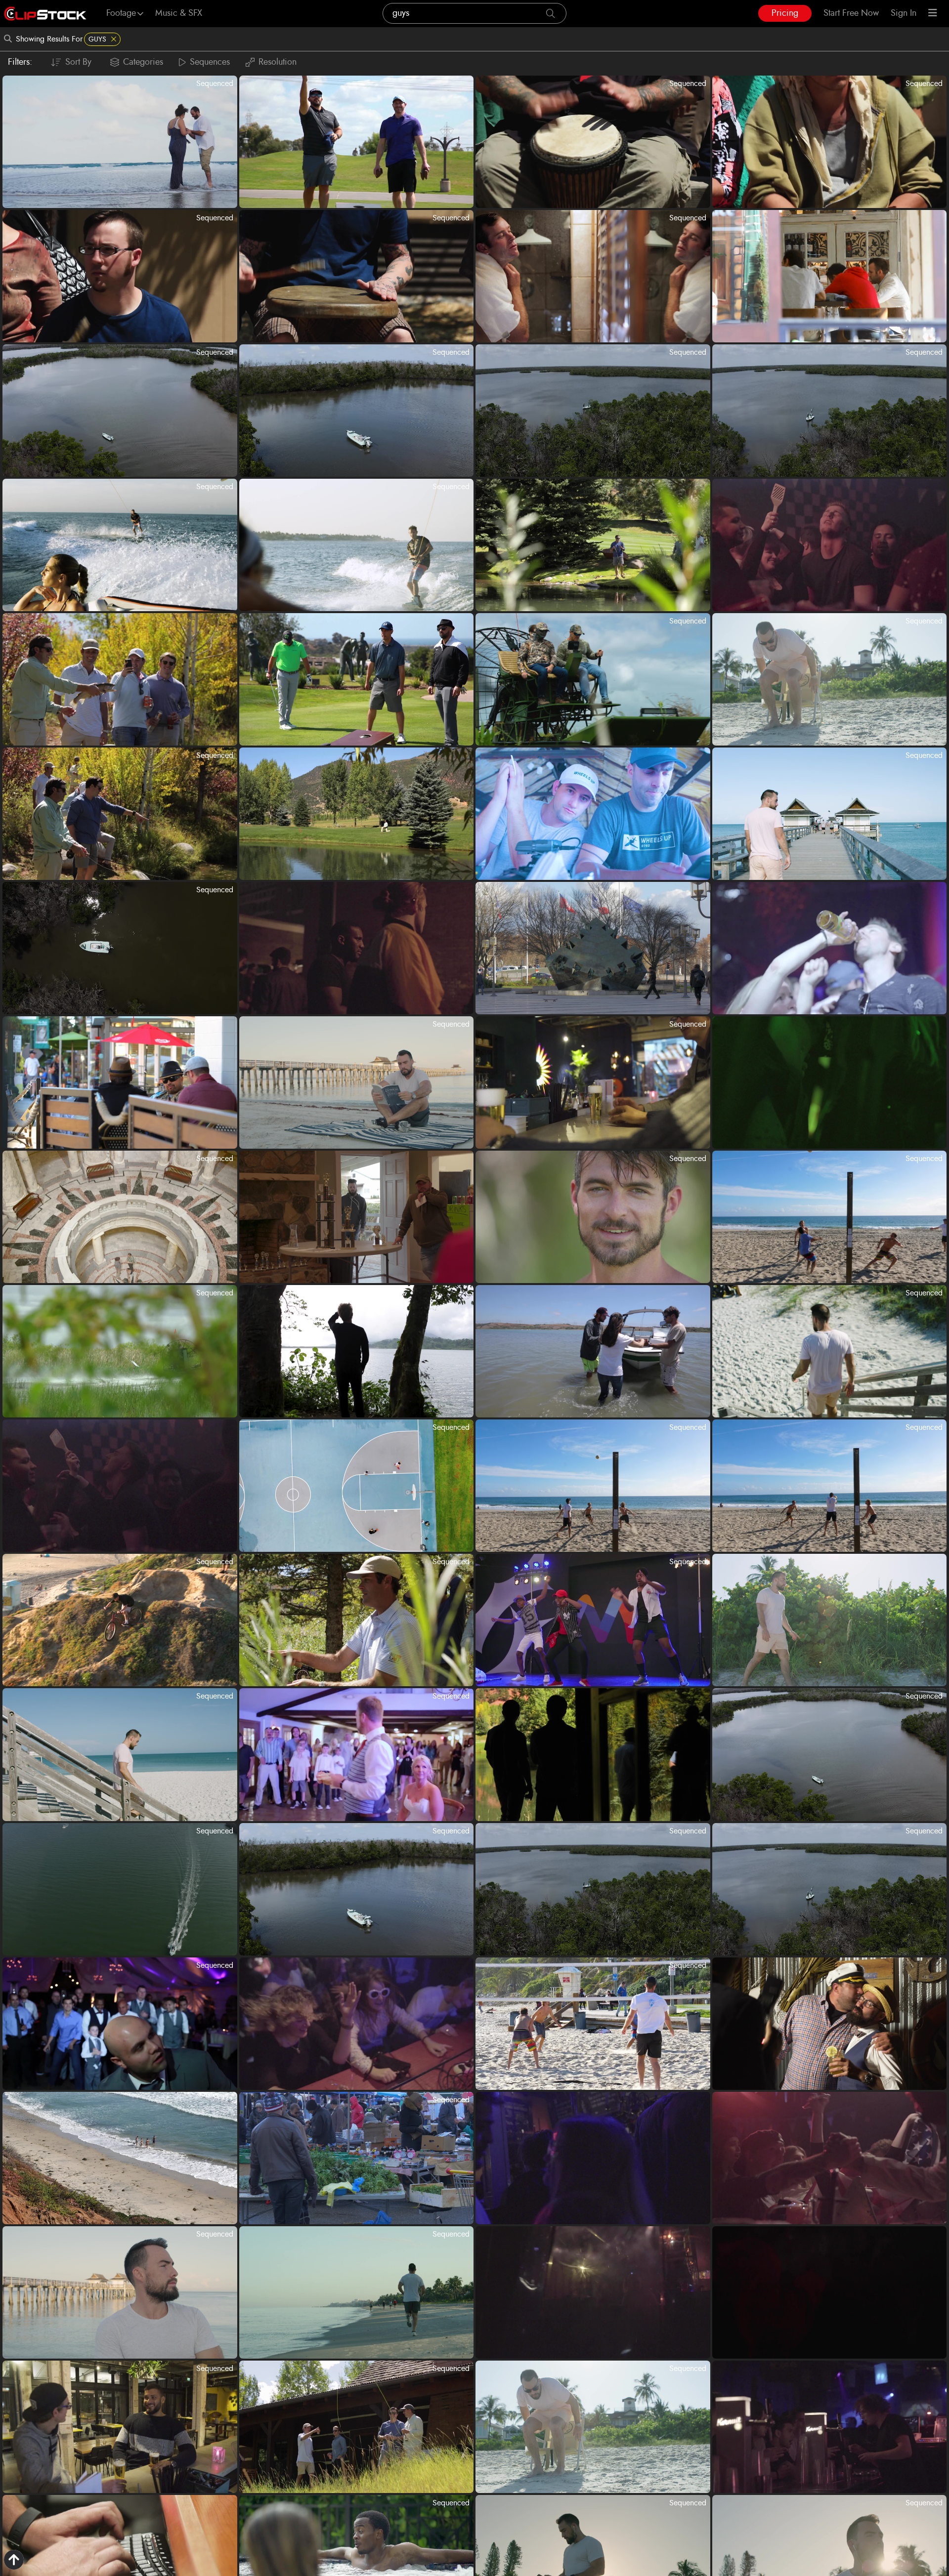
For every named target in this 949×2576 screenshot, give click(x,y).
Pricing (785, 13)
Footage (121, 13)
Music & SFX (179, 13)
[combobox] (474, 13)
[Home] (45, 14)
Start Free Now (851, 13)
